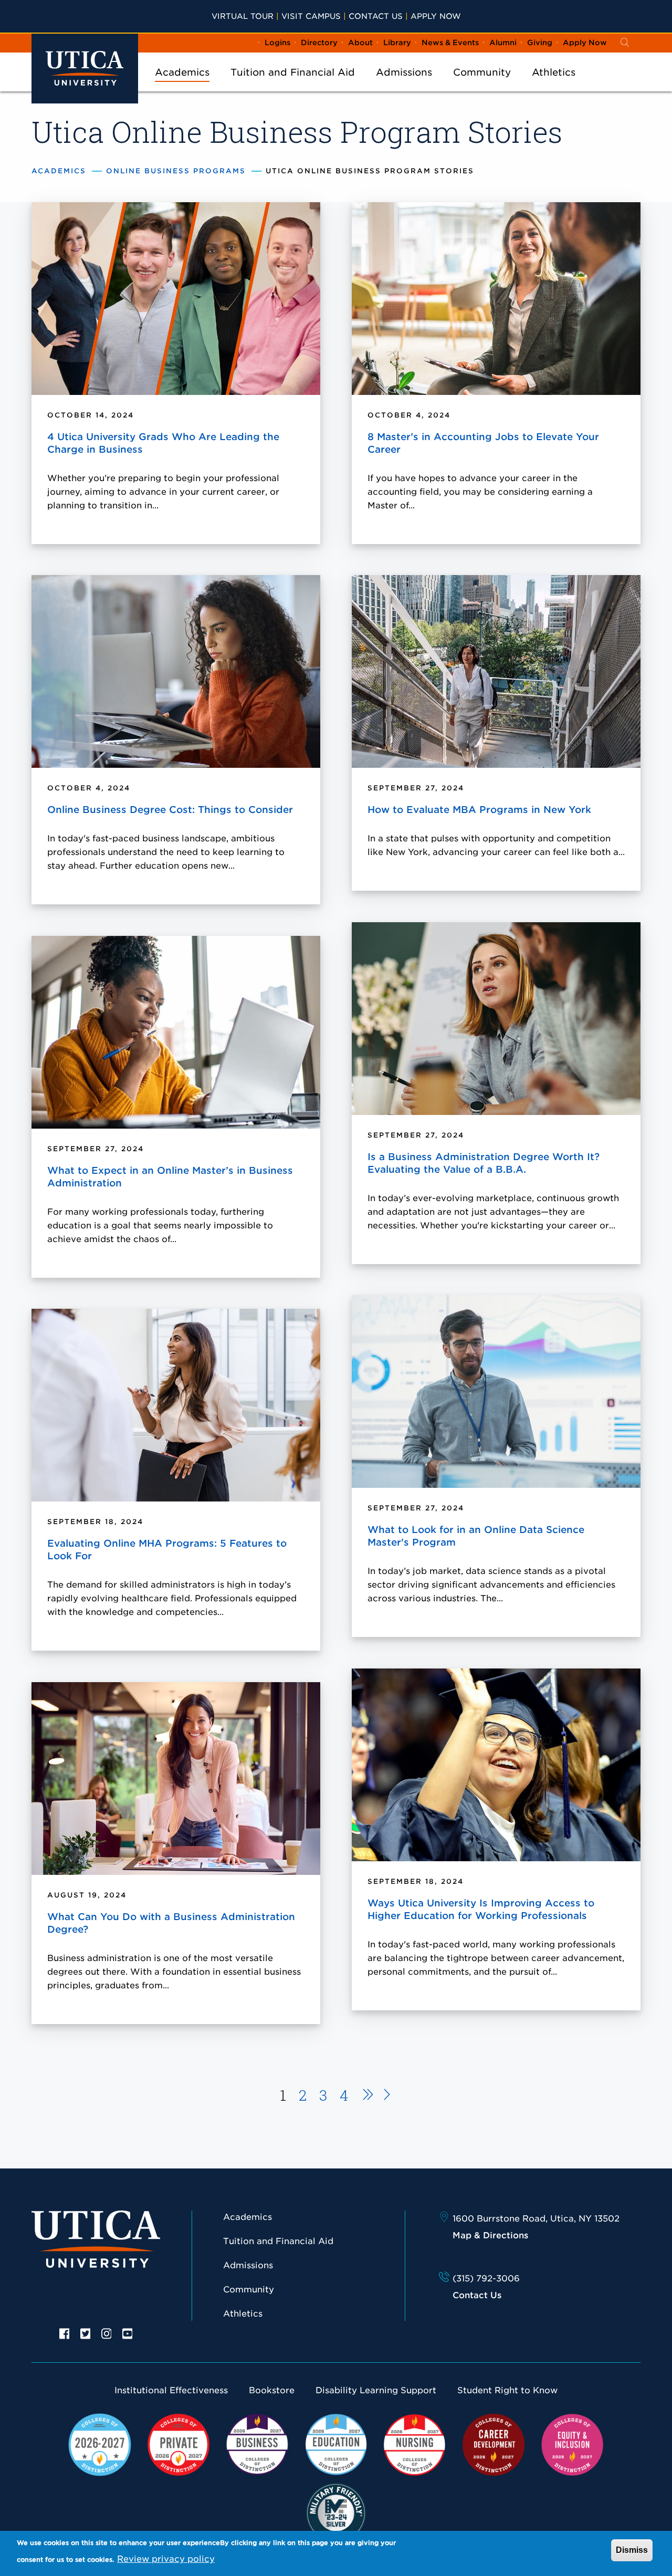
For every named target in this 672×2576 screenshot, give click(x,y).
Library (397, 43)
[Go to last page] (387, 2096)
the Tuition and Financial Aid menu (293, 86)
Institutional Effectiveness (171, 2390)
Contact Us (376, 16)
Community (482, 72)
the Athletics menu (554, 86)
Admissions (404, 72)
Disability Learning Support (376, 2390)
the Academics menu (182, 86)
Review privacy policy (166, 2559)
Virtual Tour (243, 16)
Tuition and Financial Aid (293, 72)
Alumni (503, 43)
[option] (65, 2333)
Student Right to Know (507, 2390)
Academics (182, 72)
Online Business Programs (176, 171)
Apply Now (436, 16)
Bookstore (272, 2390)
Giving (540, 43)
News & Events (450, 43)
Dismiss (632, 2550)
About (360, 43)
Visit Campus (311, 16)
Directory (319, 43)
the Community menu (482, 86)
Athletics (554, 72)
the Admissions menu (404, 86)
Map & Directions (490, 2235)
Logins (277, 43)
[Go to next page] (365, 2096)
